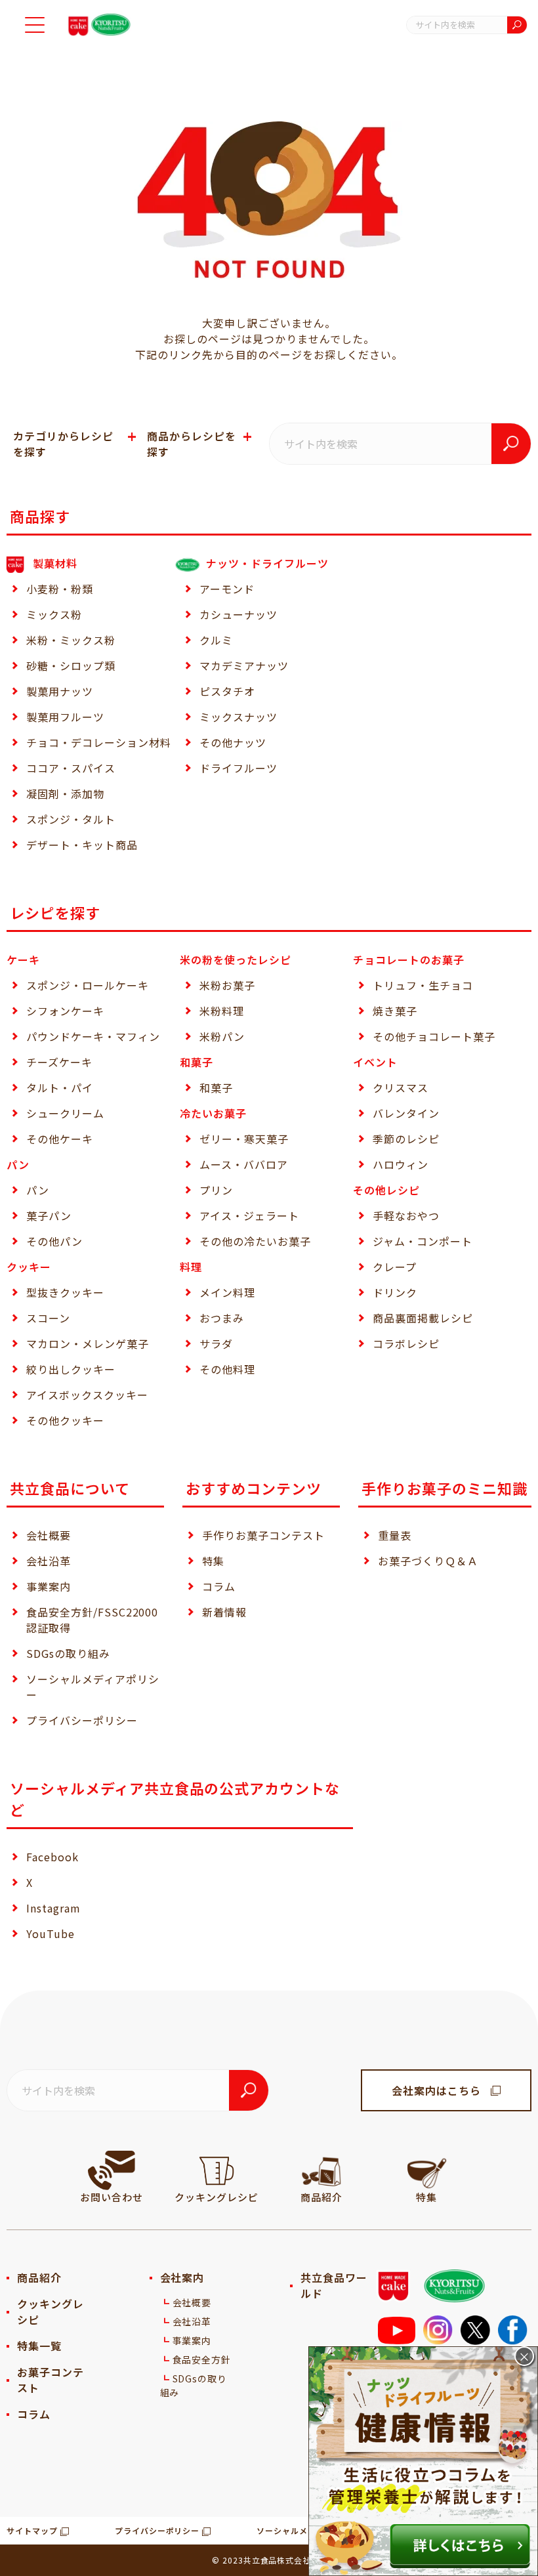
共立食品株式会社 (278, 2560)
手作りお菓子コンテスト (263, 1535)
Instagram (53, 1908)
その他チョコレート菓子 (434, 1036)
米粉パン (222, 1036)
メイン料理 (227, 1292)
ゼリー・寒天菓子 (244, 1139)
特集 (213, 1561)
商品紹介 (39, 2277)
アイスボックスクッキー (87, 1395)
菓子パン (49, 1215)
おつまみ (222, 1318)
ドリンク (395, 1292)
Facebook (52, 1857)
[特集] (426, 2170)
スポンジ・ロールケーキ (88, 985)
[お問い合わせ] (112, 2170)
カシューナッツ (238, 614)
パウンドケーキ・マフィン (93, 1036)
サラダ (216, 1343)
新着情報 (224, 1612)
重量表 (395, 1535)
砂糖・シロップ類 (71, 665)
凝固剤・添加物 (65, 793)
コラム (219, 1586)
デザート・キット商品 (82, 845)
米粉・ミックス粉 (71, 640)
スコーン (48, 1318)
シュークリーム (65, 1113)
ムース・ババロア (244, 1164)
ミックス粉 (54, 614)
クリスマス (401, 1087)
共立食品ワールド (334, 2285)
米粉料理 (222, 1011)
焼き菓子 (395, 1011)
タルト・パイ (60, 1087)
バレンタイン (406, 1113)
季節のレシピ (406, 1139)
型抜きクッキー (65, 1292)
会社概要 (49, 1535)
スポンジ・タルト (71, 819)
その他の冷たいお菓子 (255, 1241)
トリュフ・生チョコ (423, 985)
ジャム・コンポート (423, 1241)
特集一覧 (39, 2346)
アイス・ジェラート (249, 1215)
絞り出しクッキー (71, 1369)
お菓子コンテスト (51, 2380)
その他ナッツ (233, 742)
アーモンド (227, 589)
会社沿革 (49, 1561)
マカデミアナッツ (244, 665)
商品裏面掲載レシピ (423, 1318)
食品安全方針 (202, 2359)
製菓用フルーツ (65, 717)
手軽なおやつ (406, 1215)
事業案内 (49, 1586)
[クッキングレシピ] (217, 2170)
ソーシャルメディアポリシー (93, 1687)
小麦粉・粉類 (60, 589)
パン (38, 1190)
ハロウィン (401, 1164)
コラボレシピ (406, 1343)
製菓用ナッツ (60, 691)
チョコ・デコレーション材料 (98, 742)
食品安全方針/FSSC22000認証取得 (92, 1620)
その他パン (54, 1241)
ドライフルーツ (238, 768)
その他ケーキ (60, 1139)
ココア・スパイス (71, 768)
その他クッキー (65, 1420)
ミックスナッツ (238, 717)
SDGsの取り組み (68, 1653)
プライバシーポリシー (82, 1720)
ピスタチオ (227, 691)
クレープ (395, 1267)
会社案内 (182, 2277)
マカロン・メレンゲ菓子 (88, 1343)
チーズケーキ (59, 1062)
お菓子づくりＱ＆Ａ (428, 1561)
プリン (216, 1190)
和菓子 (216, 1087)
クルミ (216, 640)
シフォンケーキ (65, 1011)
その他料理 (227, 1369)
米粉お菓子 (227, 985)
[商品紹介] (321, 2170)
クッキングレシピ (51, 2312)
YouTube (51, 1933)
